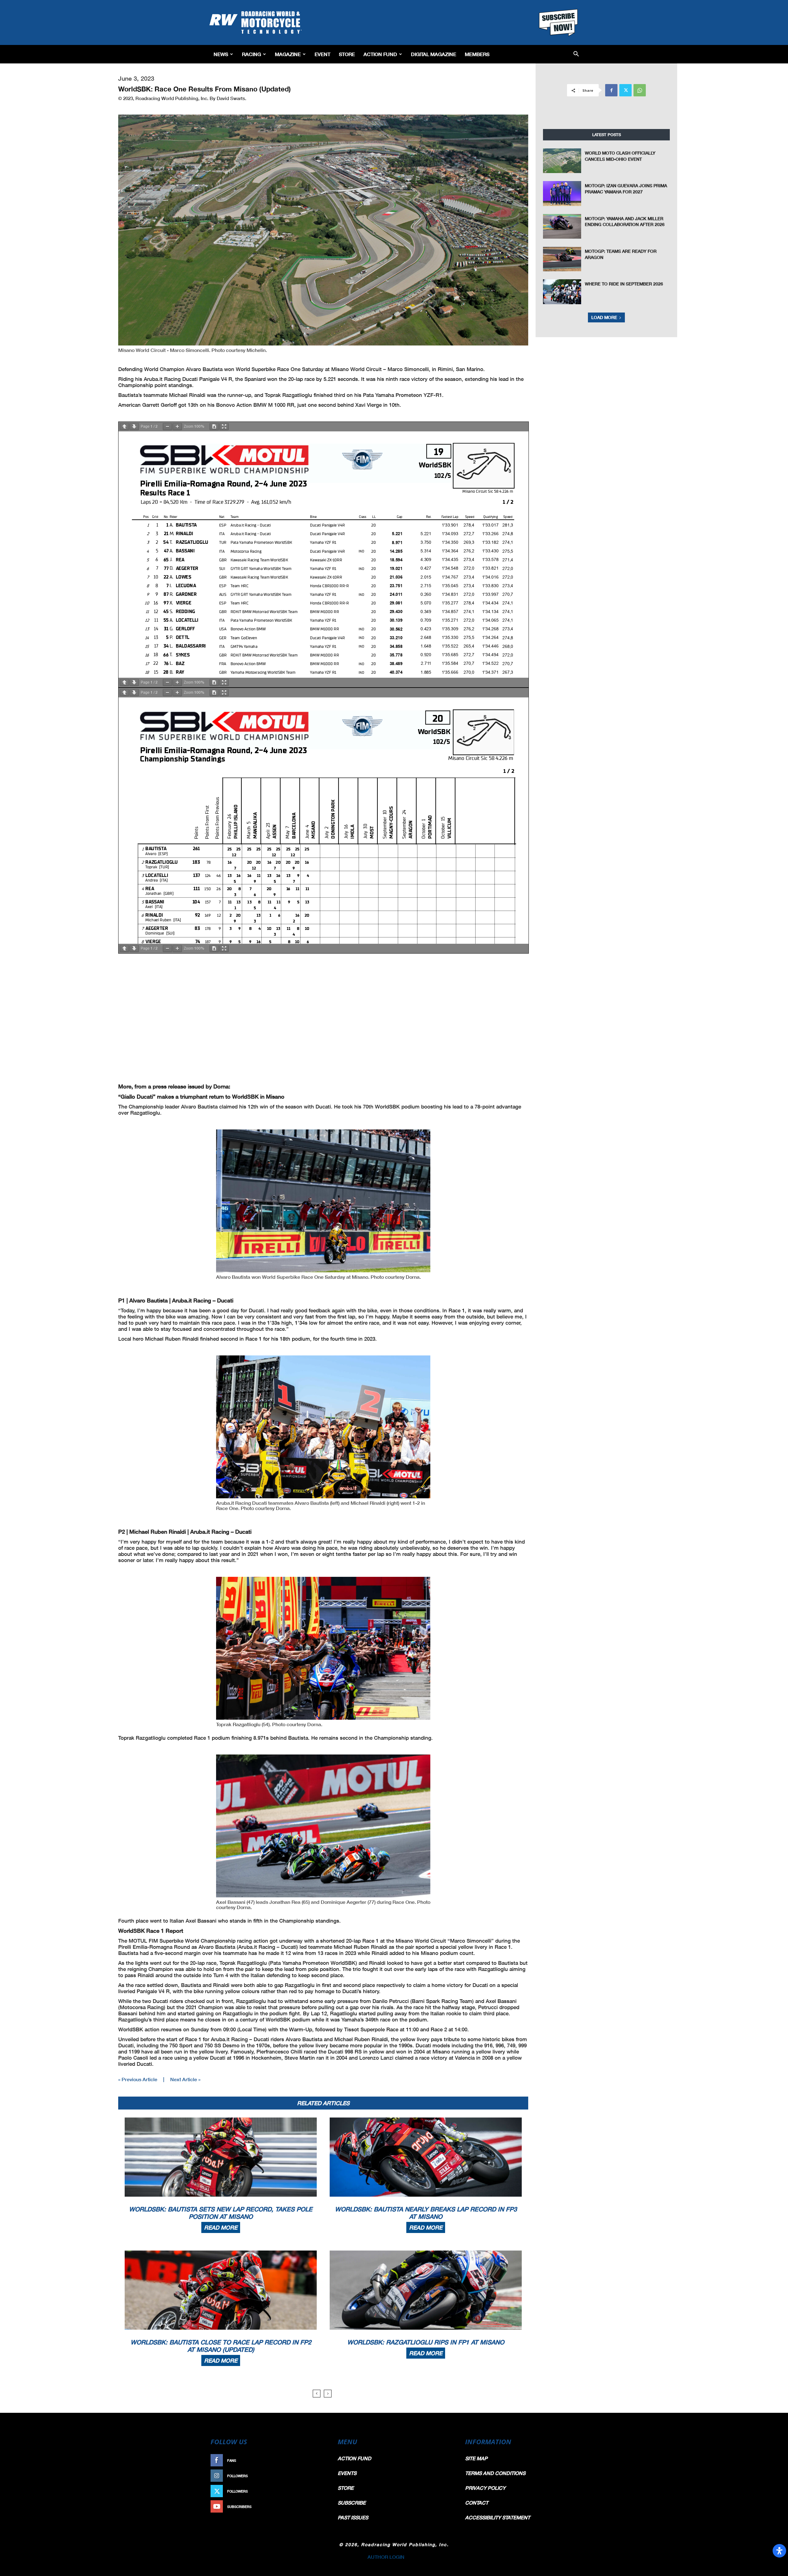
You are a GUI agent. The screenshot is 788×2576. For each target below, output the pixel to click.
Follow (316, 2476)
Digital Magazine (434, 54)
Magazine (288, 54)
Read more (221, 2227)
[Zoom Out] (167, 427)
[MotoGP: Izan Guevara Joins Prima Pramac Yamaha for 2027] (562, 193)
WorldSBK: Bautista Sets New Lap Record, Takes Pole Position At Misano (221, 2213)
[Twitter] (625, 90)
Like (319, 2460)
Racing (251, 54)
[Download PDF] (214, 427)
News (221, 54)
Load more (604, 317)
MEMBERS (477, 54)
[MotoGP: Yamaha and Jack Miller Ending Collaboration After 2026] (562, 226)
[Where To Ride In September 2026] (562, 292)
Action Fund (380, 54)
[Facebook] (611, 90)
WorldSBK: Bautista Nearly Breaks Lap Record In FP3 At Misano (426, 2213)
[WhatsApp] (640, 90)
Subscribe (313, 2507)
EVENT (322, 54)
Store (347, 54)
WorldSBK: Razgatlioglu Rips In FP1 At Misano (426, 2342)
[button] (576, 54)
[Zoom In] (177, 427)
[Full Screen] (224, 427)
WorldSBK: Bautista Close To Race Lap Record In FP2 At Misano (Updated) (221, 2346)
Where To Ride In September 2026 (624, 284)
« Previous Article (138, 2079)
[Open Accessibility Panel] (779, 2551)
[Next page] (134, 427)
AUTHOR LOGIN (386, 2557)
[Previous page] (124, 427)
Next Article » (185, 2079)
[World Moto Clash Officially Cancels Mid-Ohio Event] (562, 161)
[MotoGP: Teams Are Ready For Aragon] (562, 259)
